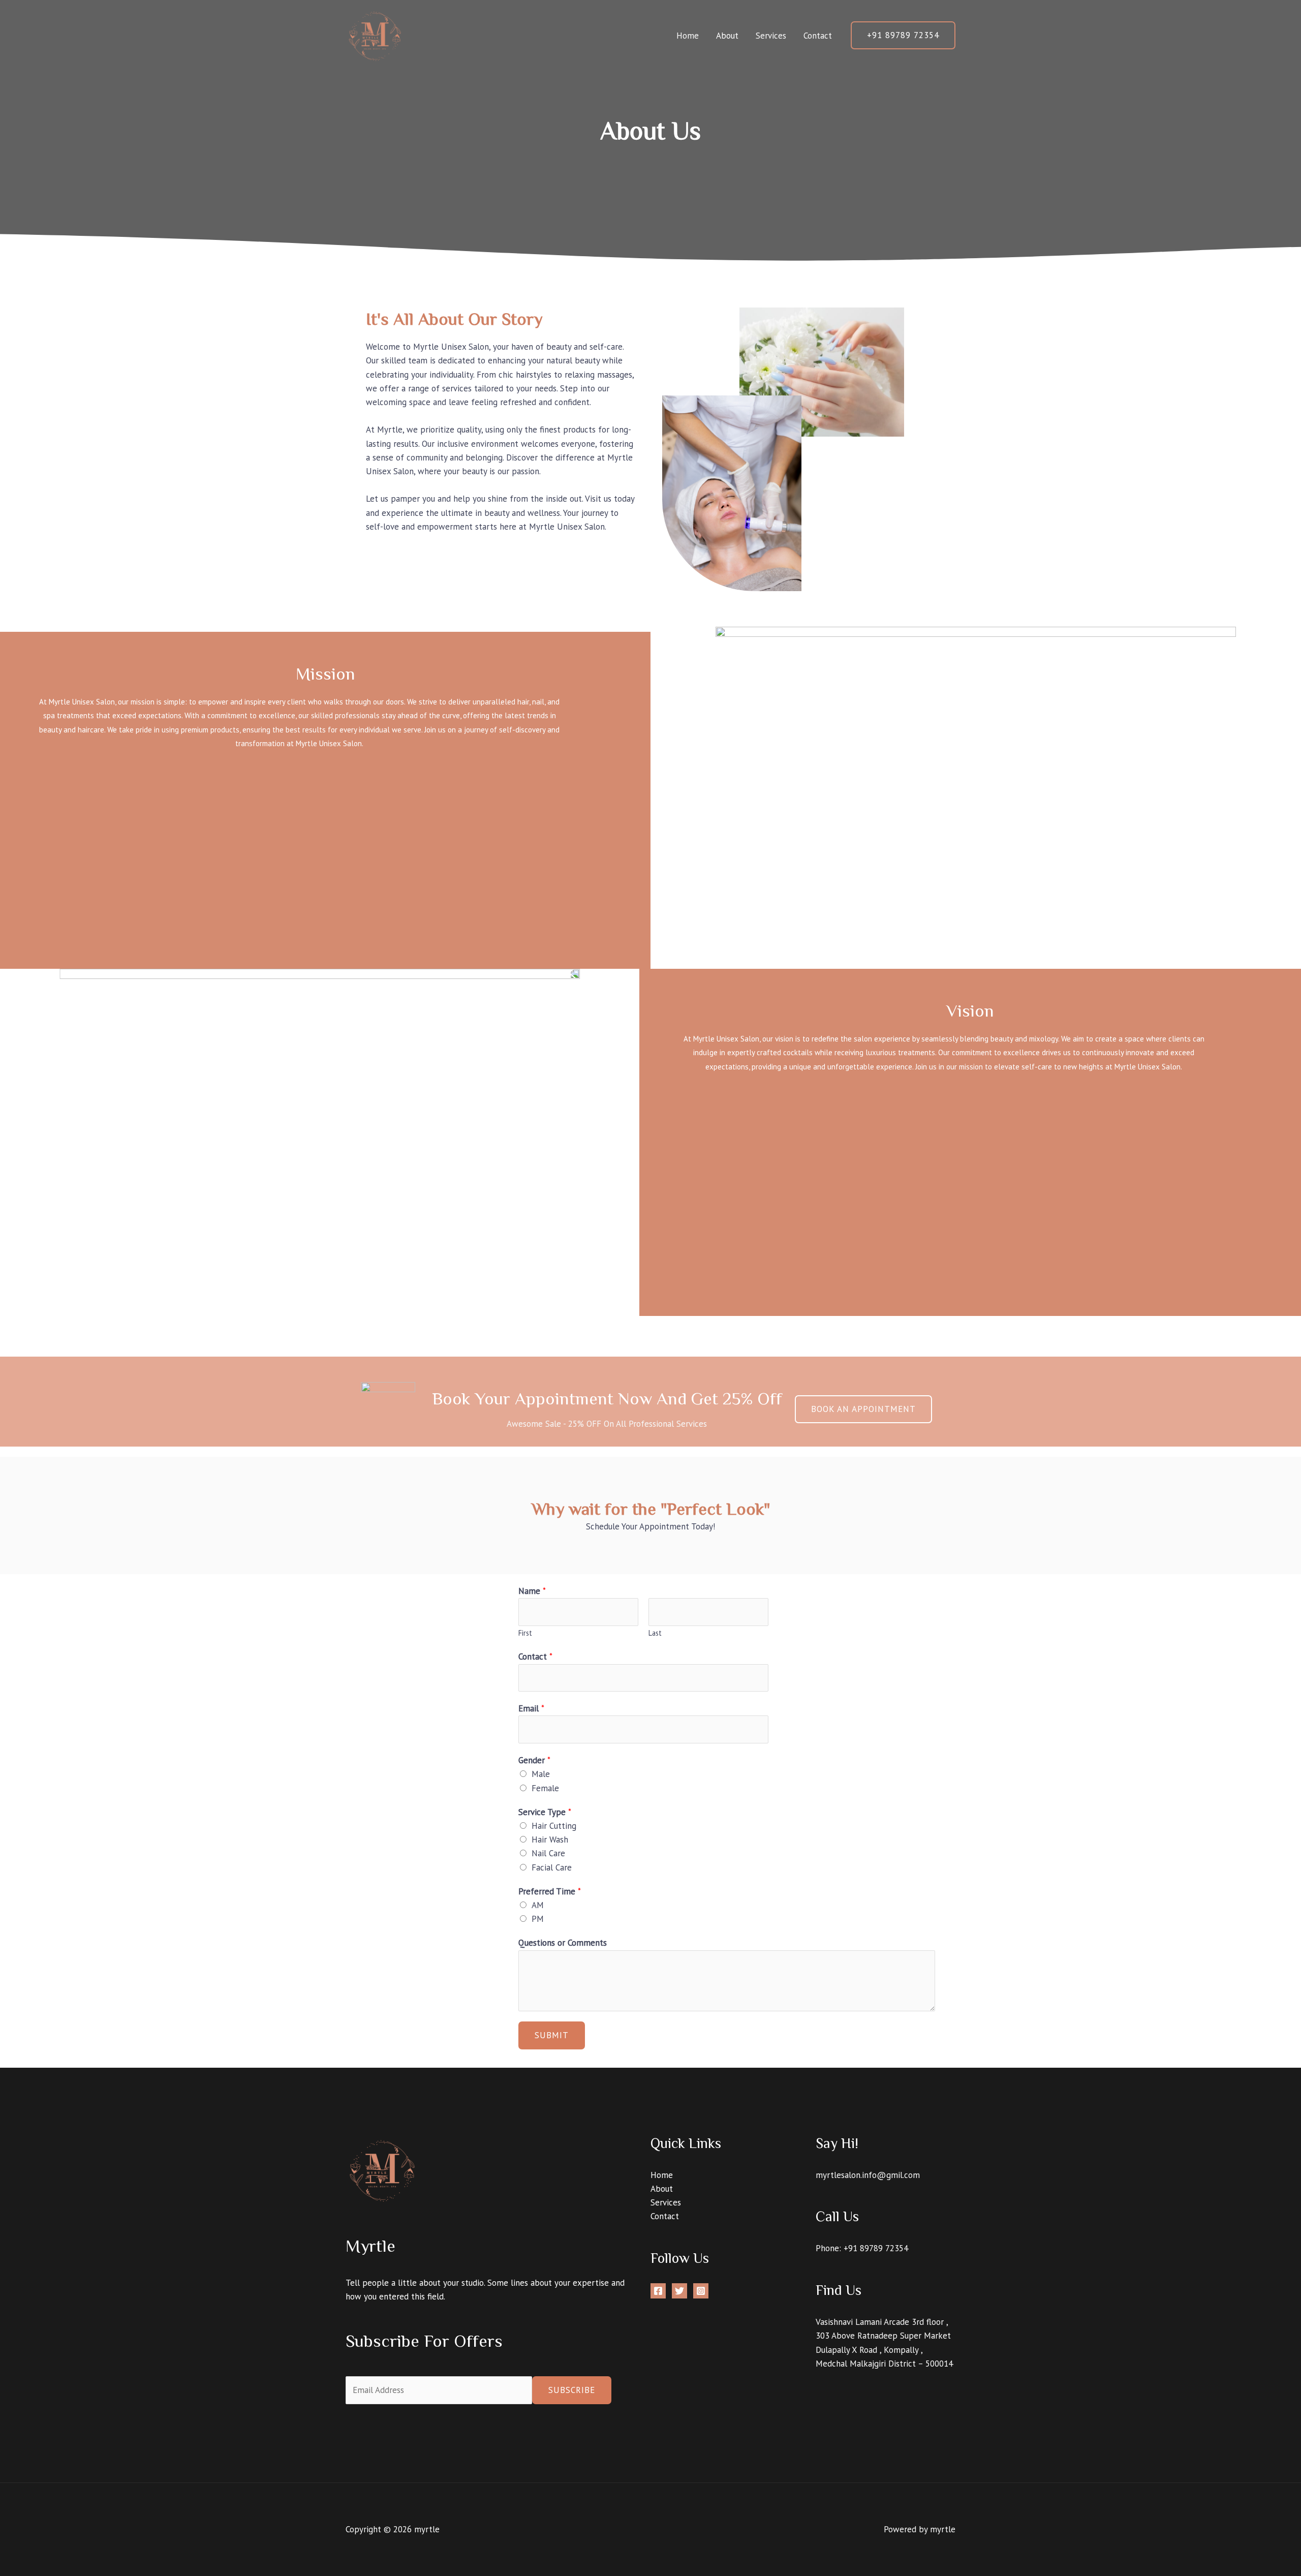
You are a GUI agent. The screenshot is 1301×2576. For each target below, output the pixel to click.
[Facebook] (658, 2291)
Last (655, 1633)
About (727, 36)
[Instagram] (701, 2291)
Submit (552, 2035)
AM (538, 1905)
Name (532, 1591)
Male (541, 1774)
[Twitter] (679, 2291)
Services (771, 36)
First (525, 1633)
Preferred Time (550, 1891)
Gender (534, 1760)
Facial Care (552, 1867)
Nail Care (548, 1853)
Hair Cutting (554, 1826)
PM (538, 1919)
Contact (818, 36)
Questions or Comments (563, 1943)
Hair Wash (550, 1839)
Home (688, 36)
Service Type (545, 1812)
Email (531, 1708)
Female (545, 1788)
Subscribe (572, 2390)
